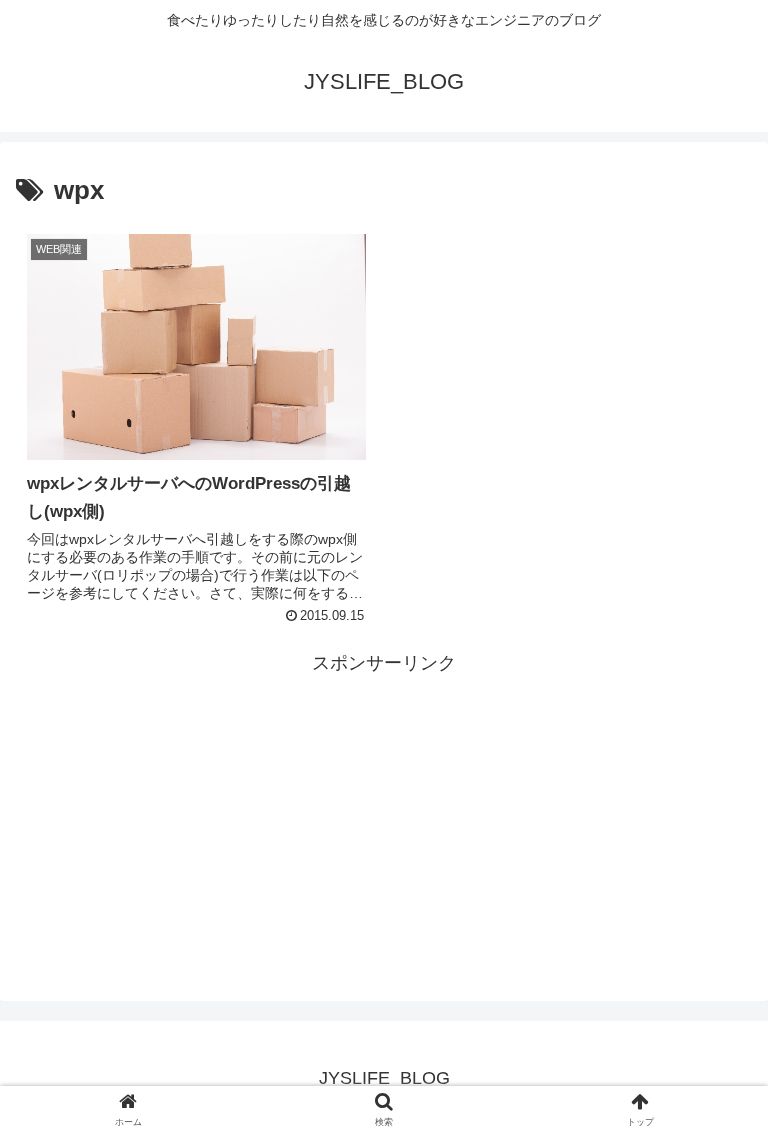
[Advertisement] (384, 820)
